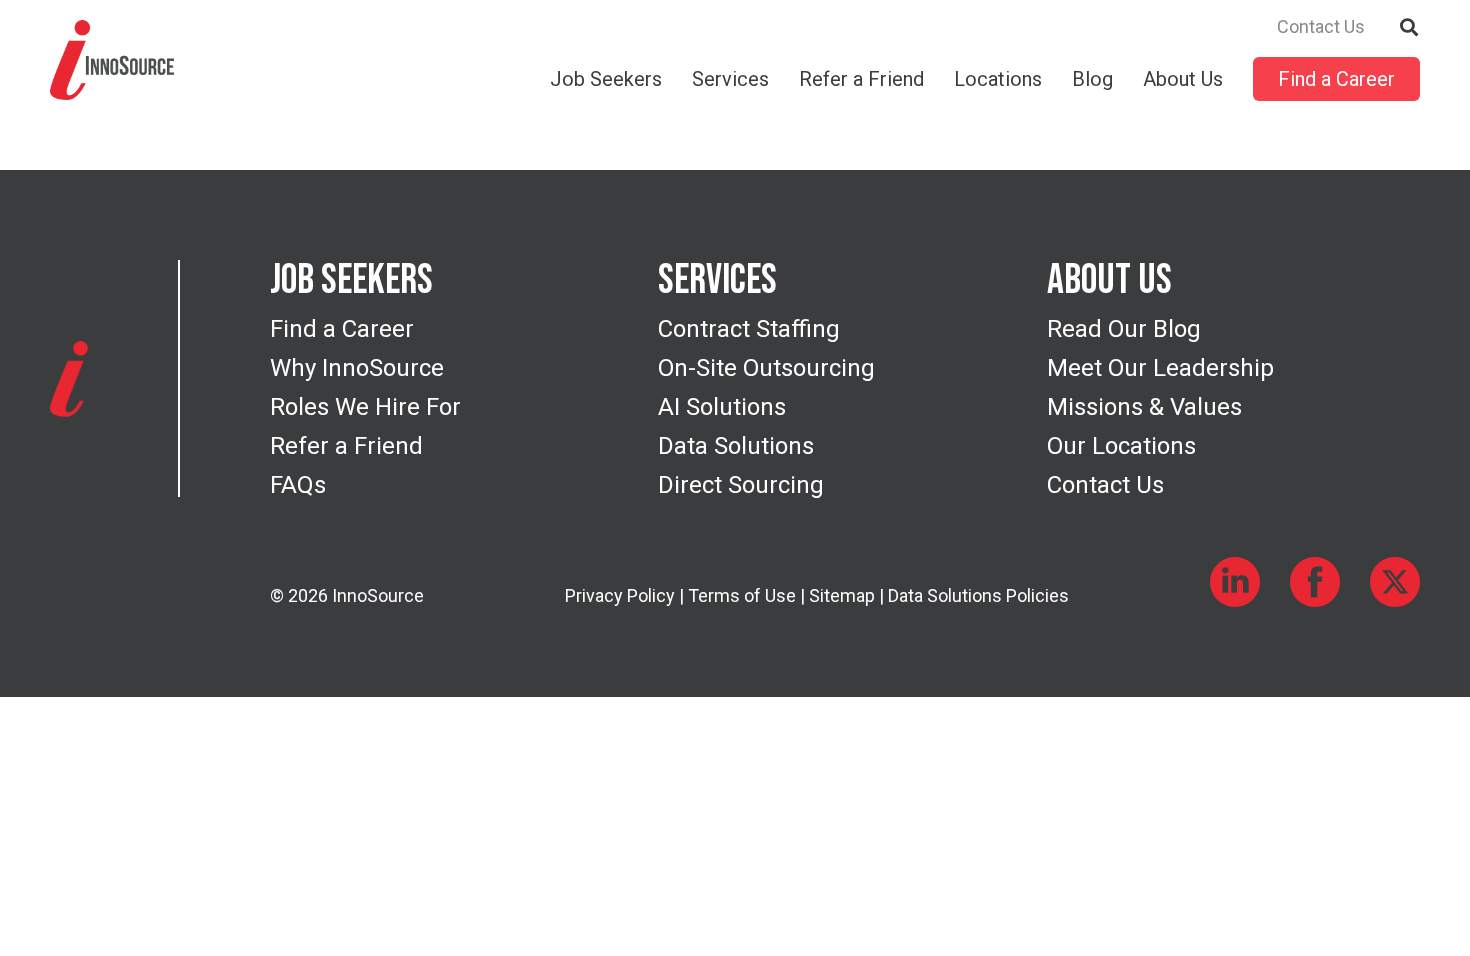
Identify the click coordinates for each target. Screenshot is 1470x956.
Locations (998, 79)
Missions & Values (1144, 407)
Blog (1092, 79)
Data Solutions (736, 446)
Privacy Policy (620, 595)
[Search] (1410, 25)
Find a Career (1336, 79)
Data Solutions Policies (978, 595)
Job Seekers (606, 79)
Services (730, 79)
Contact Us (1321, 27)
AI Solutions (722, 407)
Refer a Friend (861, 79)
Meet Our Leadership (1160, 368)
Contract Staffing (749, 329)
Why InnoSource (357, 368)
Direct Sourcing (741, 485)
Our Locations (1121, 446)
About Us (1183, 79)
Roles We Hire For (365, 407)
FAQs (298, 485)
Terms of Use (742, 595)
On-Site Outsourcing (766, 368)
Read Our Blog (1124, 329)
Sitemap (842, 595)
